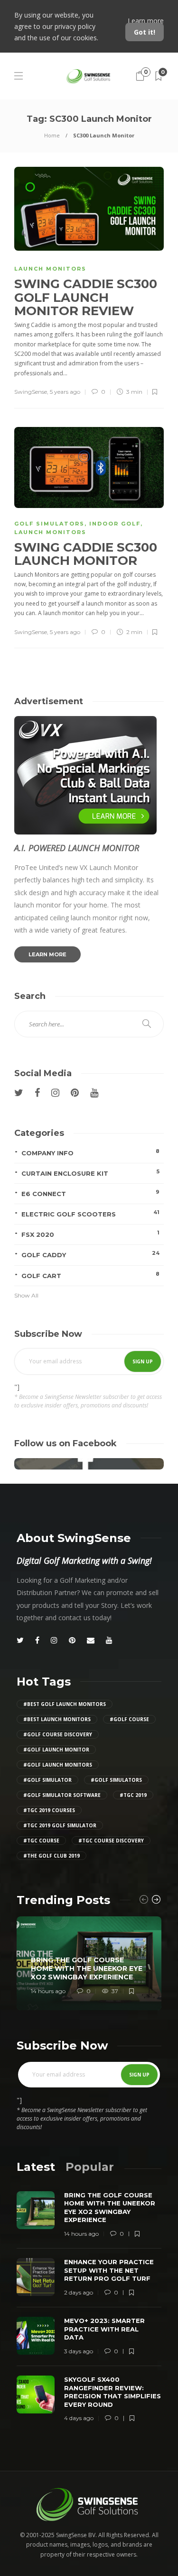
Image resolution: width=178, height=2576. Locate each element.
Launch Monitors (50, 269)
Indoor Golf (115, 524)
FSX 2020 (90, 1234)
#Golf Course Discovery (58, 1734)
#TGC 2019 (133, 1795)
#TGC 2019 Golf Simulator (60, 1825)
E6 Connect (90, 1193)
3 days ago (79, 2351)
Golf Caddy (90, 1254)
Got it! (145, 32)
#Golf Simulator (47, 1780)
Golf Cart (90, 1275)
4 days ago (79, 2418)
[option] (89, 1963)
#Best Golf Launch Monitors (65, 1704)
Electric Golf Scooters (90, 1213)
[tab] (36, 2167)
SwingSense (31, 392)
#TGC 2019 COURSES (49, 1810)
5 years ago (65, 392)
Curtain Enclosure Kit (90, 1173)
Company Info (90, 1152)
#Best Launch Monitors (57, 1719)
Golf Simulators (49, 524)
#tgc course (41, 1841)
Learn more (146, 21)
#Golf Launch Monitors (58, 1765)
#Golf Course (129, 1719)
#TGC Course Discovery (111, 1841)
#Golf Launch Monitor (56, 1750)
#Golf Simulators (116, 1780)
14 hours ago (48, 1991)
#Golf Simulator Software (62, 1795)
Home (52, 135)
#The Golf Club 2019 (52, 1856)
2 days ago (79, 2292)
